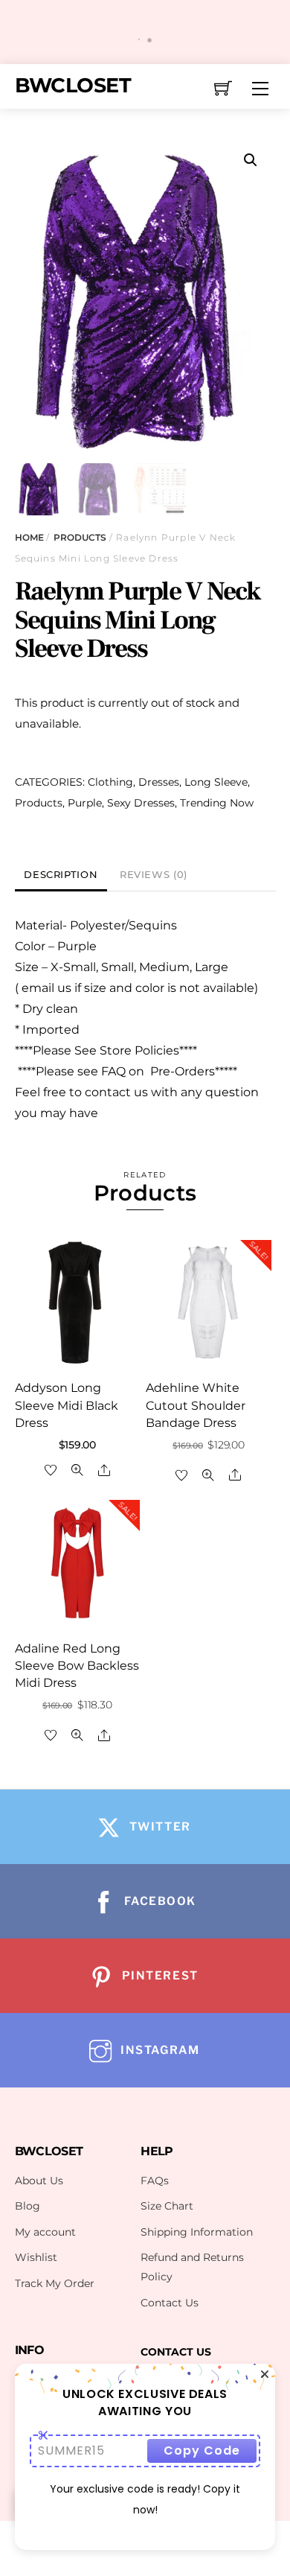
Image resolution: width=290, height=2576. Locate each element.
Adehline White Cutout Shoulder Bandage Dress (196, 1405)
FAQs (155, 2181)
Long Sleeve (216, 782)
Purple (85, 803)
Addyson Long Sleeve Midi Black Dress (67, 1405)
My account (45, 2232)
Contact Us (170, 2303)
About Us (39, 2181)
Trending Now (217, 803)
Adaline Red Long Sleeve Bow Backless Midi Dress (77, 1666)
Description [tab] (61, 875)
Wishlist (36, 2257)
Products (80, 537)
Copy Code (202, 2451)
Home (29, 537)
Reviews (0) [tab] (154, 875)
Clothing (110, 782)
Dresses (159, 782)
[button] (251, 160)
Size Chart (167, 2206)
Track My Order (55, 2283)
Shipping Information (197, 2232)
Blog (28, 2206)
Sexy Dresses (141, 803)
